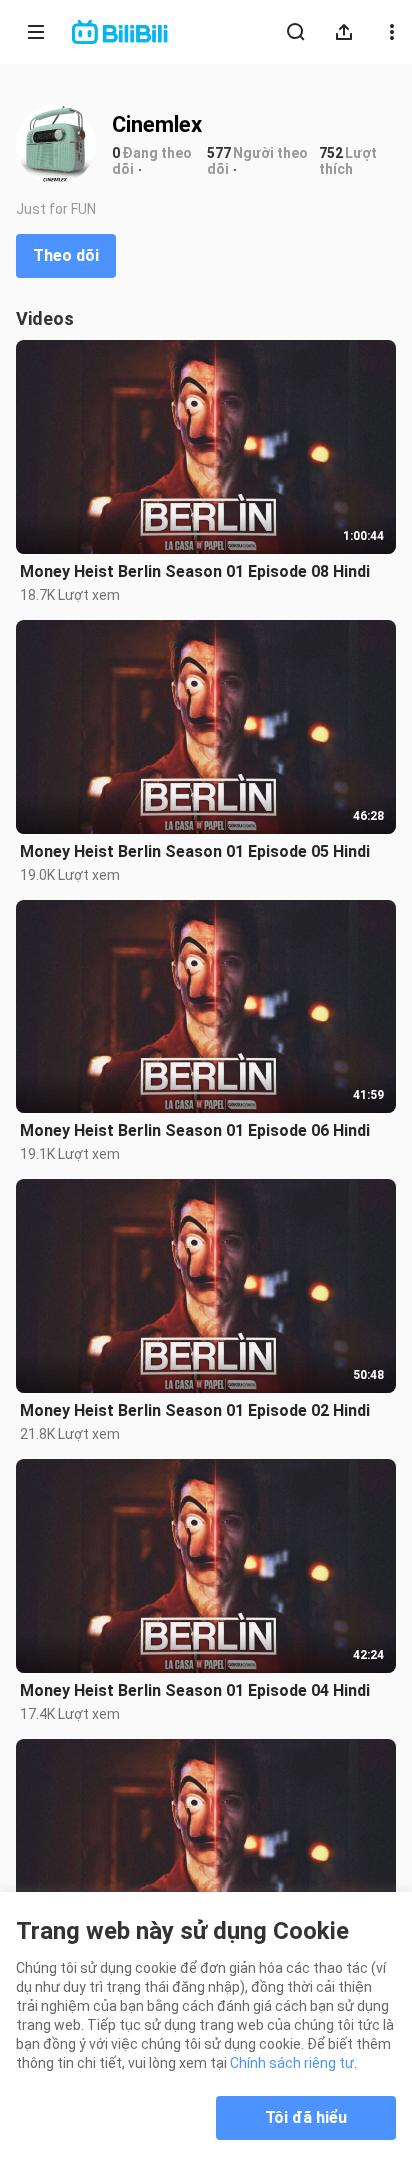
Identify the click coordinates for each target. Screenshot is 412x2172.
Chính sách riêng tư (292, 2063)
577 (219, 153)
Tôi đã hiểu (306, 2117)
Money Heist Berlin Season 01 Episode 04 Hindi (195, 1690)
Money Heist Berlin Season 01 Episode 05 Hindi (195, 851)
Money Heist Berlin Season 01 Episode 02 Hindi (195, 1410)
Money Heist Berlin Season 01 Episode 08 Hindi (195, 571)
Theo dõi (66, 255)
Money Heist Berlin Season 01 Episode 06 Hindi (195, 1130)
